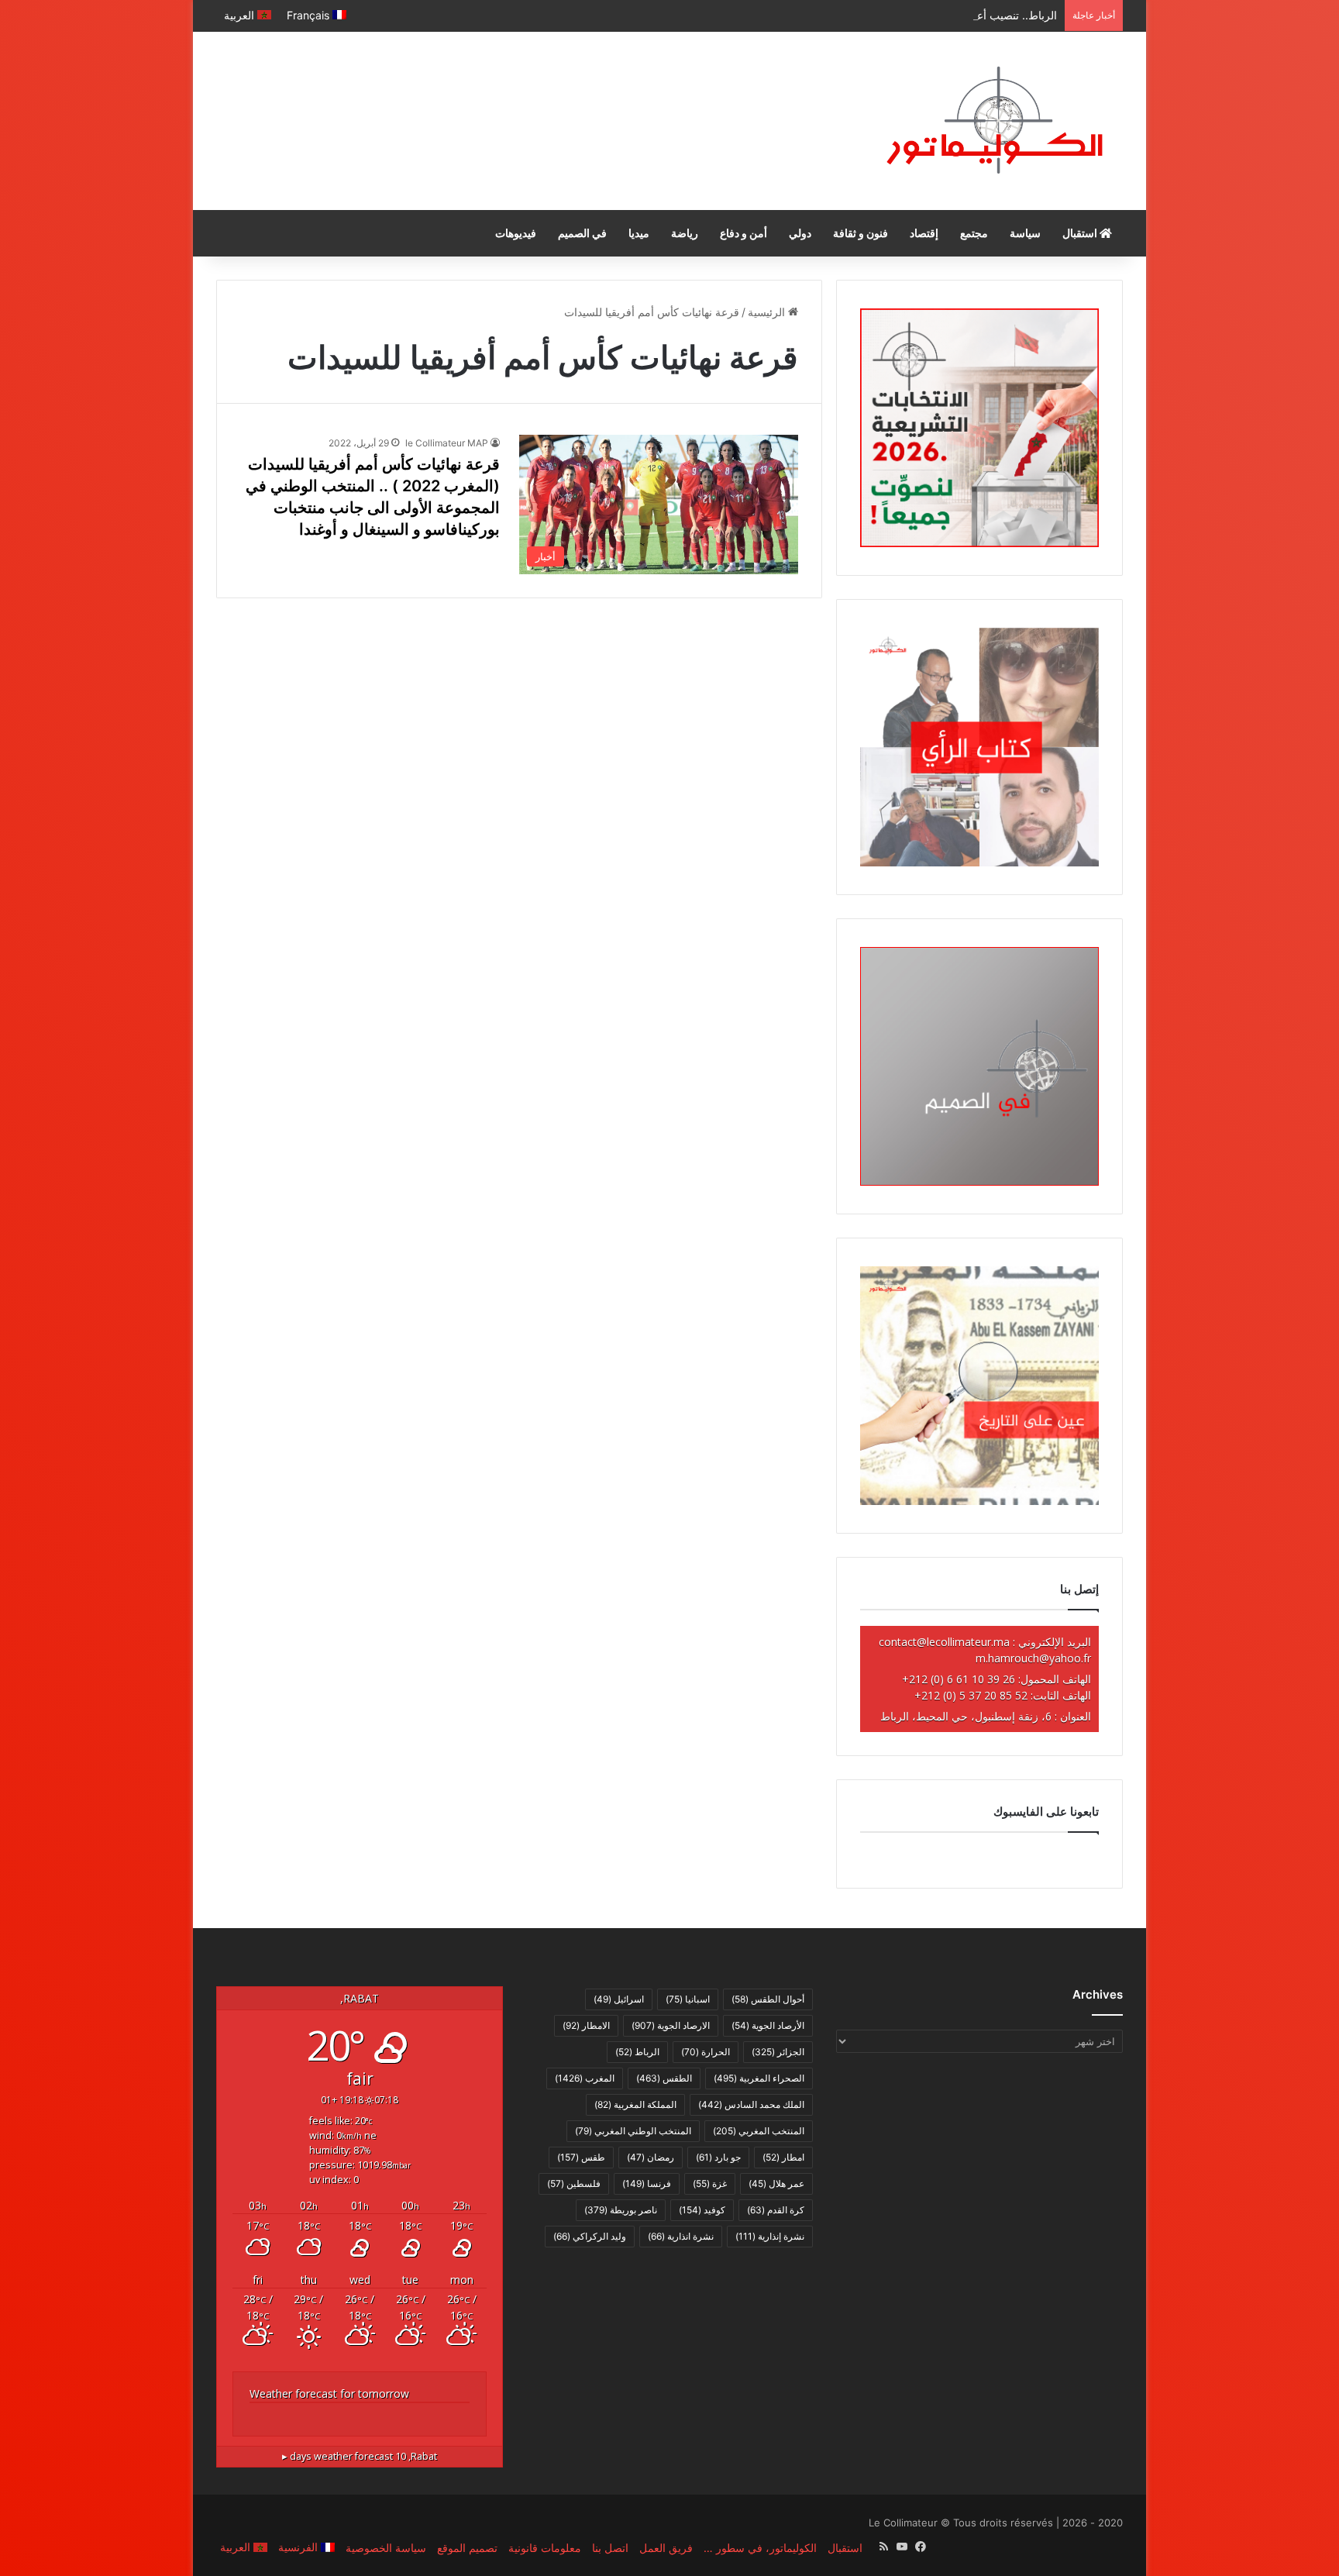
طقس (581, 2157)
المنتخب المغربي (759, 2131)
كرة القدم (776, 2210)
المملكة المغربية (635, 2104)
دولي (800, 233)
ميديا (639, 233)
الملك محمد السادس (751, 2104)
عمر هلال (776, 2183)
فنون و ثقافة (861, 233)
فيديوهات (516, 233)
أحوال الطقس (768, 1999)
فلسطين (574, 2183)
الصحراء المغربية (759, 2078)
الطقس (664, 2078)
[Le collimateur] (995, 121)
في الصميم (582, 233)
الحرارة (706, 2052)
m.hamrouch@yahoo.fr (1033, 1658)
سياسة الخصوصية (386, 2548)
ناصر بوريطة (621, 2210)
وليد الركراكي (590, 2236)
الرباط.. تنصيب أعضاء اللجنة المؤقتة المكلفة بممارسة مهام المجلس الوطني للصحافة (865, 15)
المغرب (585, 2078)
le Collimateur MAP (447, 443)
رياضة (685, 233)
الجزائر (778, 2052)
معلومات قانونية (545, 2548)
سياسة (1025, 233)
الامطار (586, 2025)
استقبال (1081, 233)
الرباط (637, 2052)
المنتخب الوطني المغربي (633, 2131)
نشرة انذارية (681, 2236)
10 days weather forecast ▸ (360, 2456)
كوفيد (702, 2210)
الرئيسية (768, 312)
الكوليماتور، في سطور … (760, 2548)
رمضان (651, 2157)
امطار (783, 2157)
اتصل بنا (610, 2548)
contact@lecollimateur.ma (944, 1642)
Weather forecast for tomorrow (329, 2393)
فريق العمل (666, 2548)
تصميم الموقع (467, 2548)
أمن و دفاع (744, 233)
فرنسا (647, 2183)
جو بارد (718, 2157)
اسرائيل (619, 1999)
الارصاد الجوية (671, 2025)
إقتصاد (924, 233)
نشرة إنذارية (770, 2236)
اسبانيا (688, 1999)
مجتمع (974, 233)
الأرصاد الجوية (768, 2025)
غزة (710, 2183)
